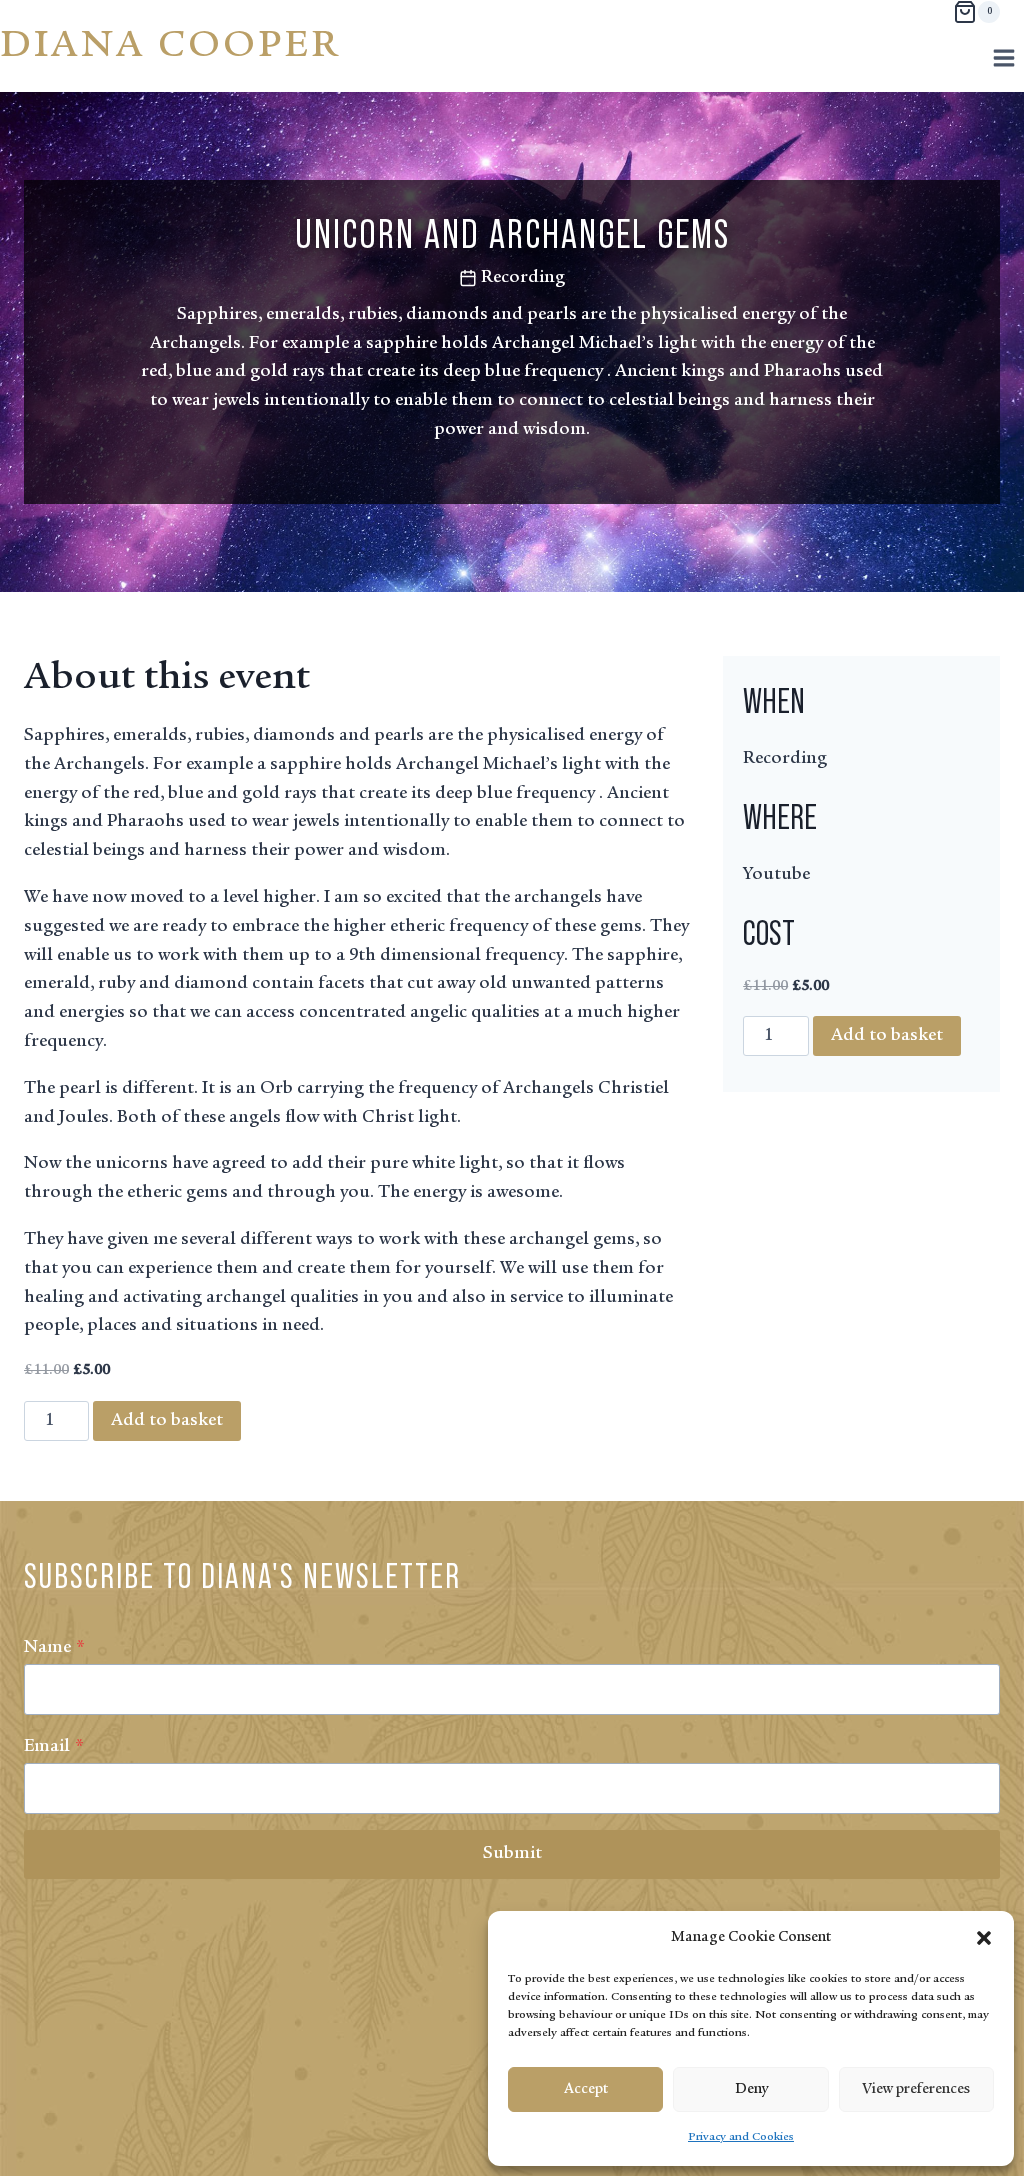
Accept (586, 2089)
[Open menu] (1003, 57)
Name (54, 1648)
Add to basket (167, 1421)
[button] (984, 1938)
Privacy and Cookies (741, 2137)
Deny (751, 2089)
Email (54, 1747)
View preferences (916, 2089)
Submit (512, 1854)
